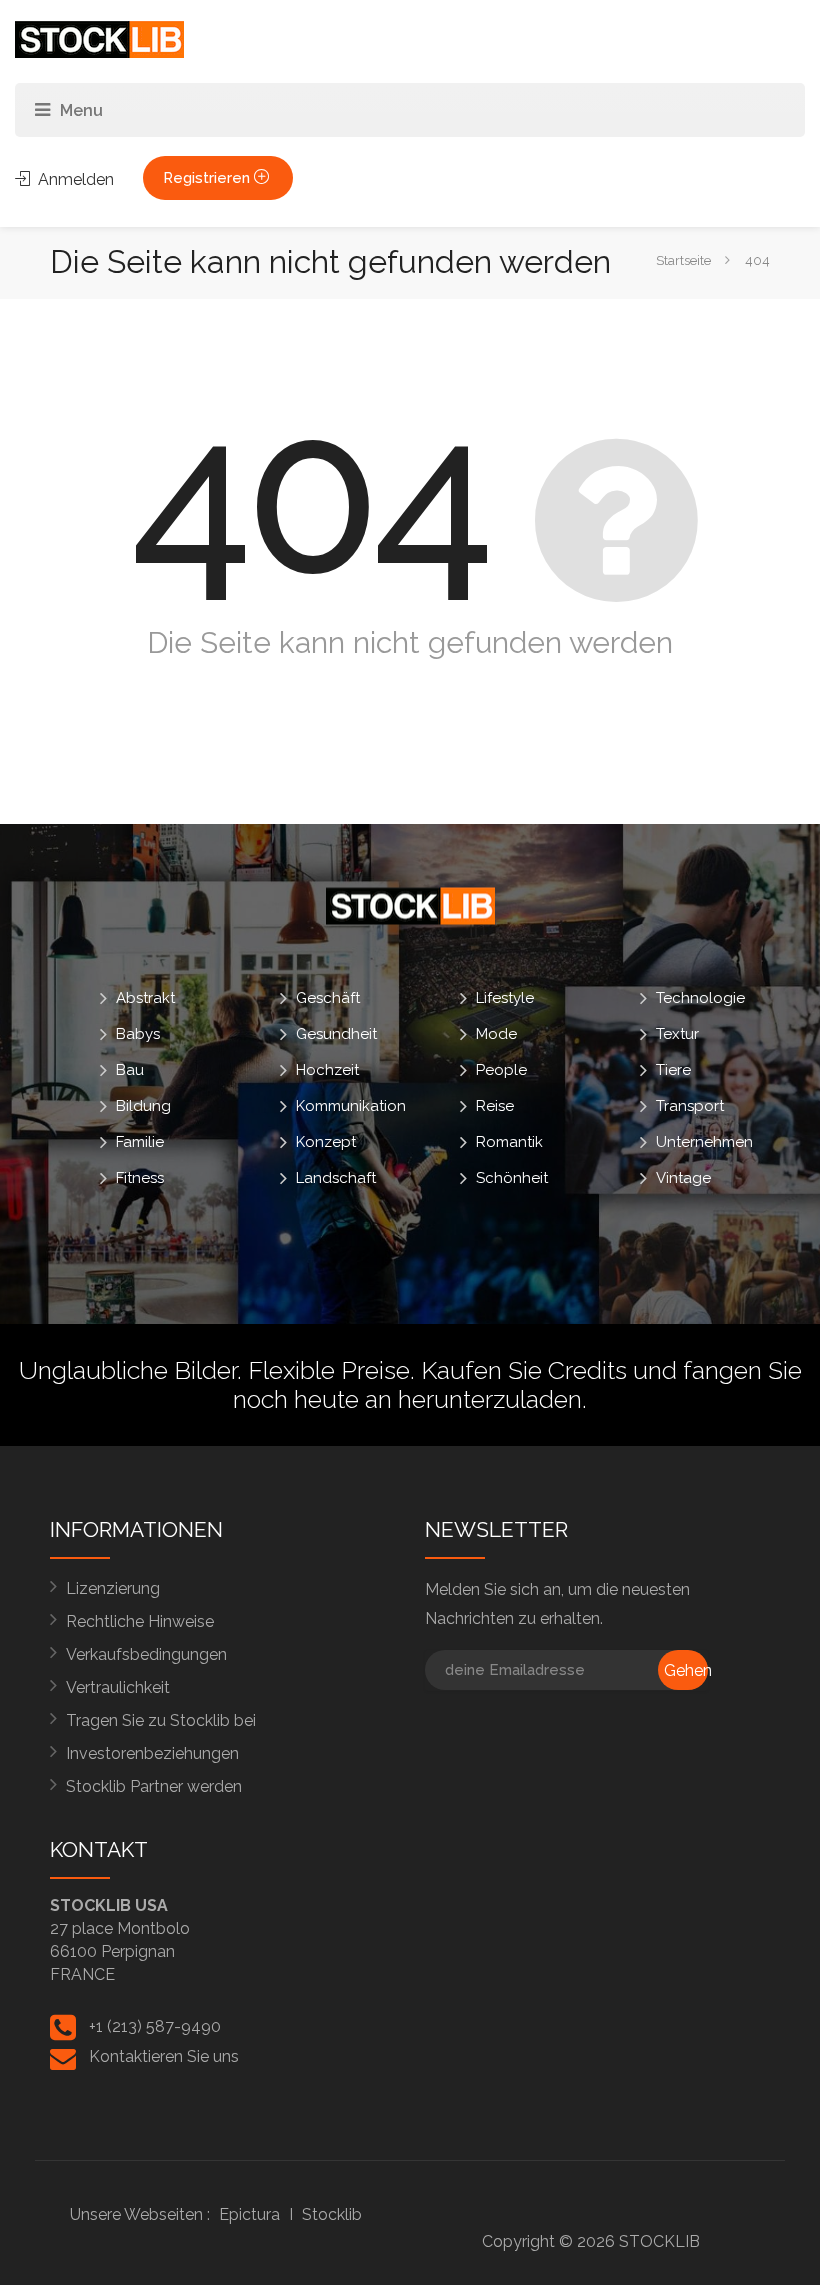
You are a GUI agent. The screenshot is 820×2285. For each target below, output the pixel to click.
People (501, 1070)
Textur (677, 1034)
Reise (495, 1106)
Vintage (683, 1178)
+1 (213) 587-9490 (155, 2026)
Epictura (249, 2214)
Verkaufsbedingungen (146, 1654)
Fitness (140, 1178)
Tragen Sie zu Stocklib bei (161, 1720)
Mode (496, 1034)
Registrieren (208, 178)
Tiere (673, 1070)
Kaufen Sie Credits (524, 1370)
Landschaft (336, 1178)
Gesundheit (336, 1034)
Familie (140, 1142)
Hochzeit (327, 1070)
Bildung (143, 1106)
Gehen (686, 1670)
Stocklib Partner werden (154, 1786)
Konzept (326, 1142)
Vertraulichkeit (118, 1687)
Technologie (700, 998)
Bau (130, 1070)
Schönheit (512, 1178)
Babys (138, 1034)
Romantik (509, 1142)
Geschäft (328, 998)
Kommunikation (351, 1106)
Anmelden (74, 179)
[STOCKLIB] (99, 38)
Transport (690, 1106)
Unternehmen (704, 1142)
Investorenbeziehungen (152, 1753)
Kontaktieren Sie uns (164, 2056)
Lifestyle (505, 998)
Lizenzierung (113, 1588)
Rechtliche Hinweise (140, 1621)
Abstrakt (145, 998)
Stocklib (332, 2214)
